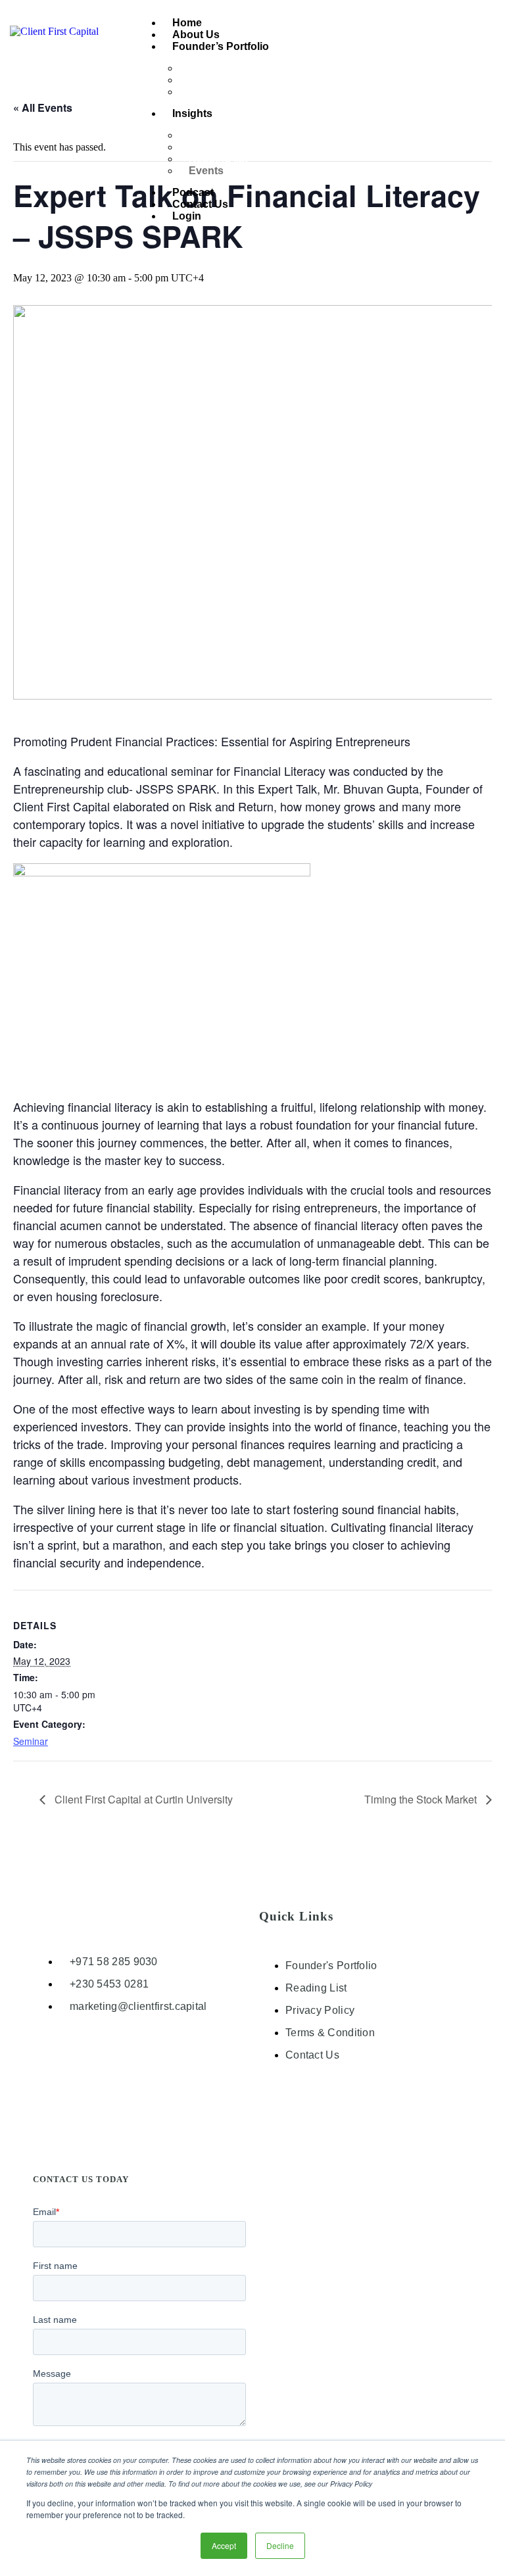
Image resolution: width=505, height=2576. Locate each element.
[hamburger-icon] (480, 22)
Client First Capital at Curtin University (142, 1799)
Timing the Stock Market (422, 1799)
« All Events (43, 107)
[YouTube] (331, 2111)
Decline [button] (280, 2545)
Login (187, 216)
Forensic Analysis (233, 92)
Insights (192, 113)
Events (206, 171)
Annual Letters (226, 135)
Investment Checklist (241, 68)
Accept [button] (224, 2545)
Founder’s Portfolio (221, 46)
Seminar (31, 1741)
